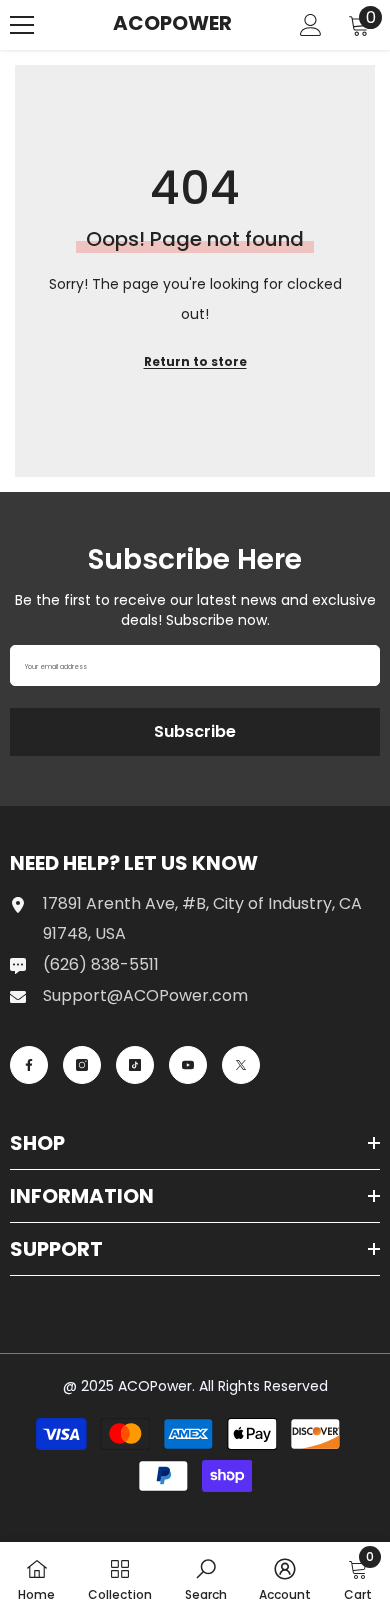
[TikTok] (135, 1065)
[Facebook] (29, 1065)
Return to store (195, 361)
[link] (206, 1577)
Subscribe (195, 731)
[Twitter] (241, 1065)
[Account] (311, 25)
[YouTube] (188, 1065)
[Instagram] (82, 1065)
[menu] (22, 25)
